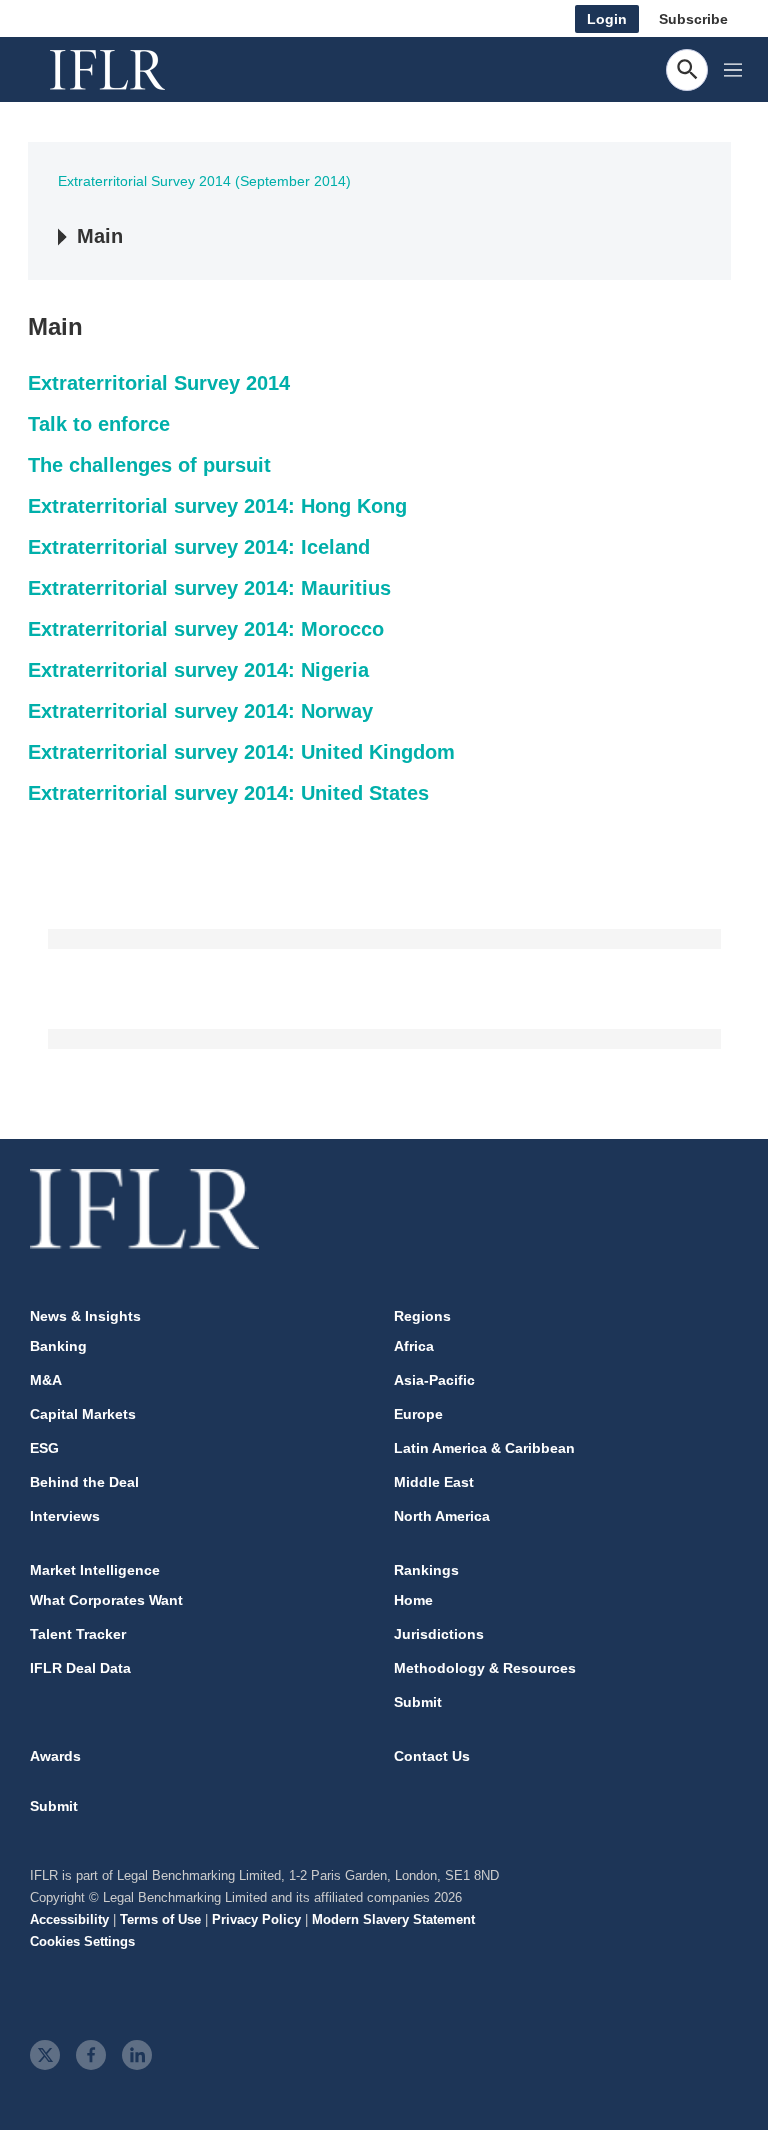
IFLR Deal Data (80, 1668)
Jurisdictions (439, 1634)
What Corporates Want (106, 1600)
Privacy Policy (256, 1919)
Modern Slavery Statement (393, 1919)
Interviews (65, 1516)
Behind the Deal (84, 1482)
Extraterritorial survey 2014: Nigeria (198, 670)
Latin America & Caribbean (484, 1448)
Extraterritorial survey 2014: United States (228, 793)
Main (100, 236)
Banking (58, 1346)
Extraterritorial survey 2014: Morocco (206, 629)
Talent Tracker (78, 1634)
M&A (46, 1380)
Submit (418, 1702)
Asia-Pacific (434, 1380)
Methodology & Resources (485, 1668)
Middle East (434, 1482)
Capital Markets (83, 1414)
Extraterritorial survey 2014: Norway (200, 711)
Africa (414, 1346)
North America (442, 1516)
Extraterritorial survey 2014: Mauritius (209, 588)
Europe (418, 1414)
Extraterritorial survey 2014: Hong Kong (217, 506)
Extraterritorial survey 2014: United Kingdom (241, 752)
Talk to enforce (99, 424)
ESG (44, 1448)
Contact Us (432, 1756)
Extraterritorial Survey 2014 (159, 383)
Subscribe (693, 19)
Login (607, 19)
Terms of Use (160, 1919)
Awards (55, 1756)
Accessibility (69, 1919)
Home (413, 1600)
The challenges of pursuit (149, 465)
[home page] (130, 70)
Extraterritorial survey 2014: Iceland (199, 547)
